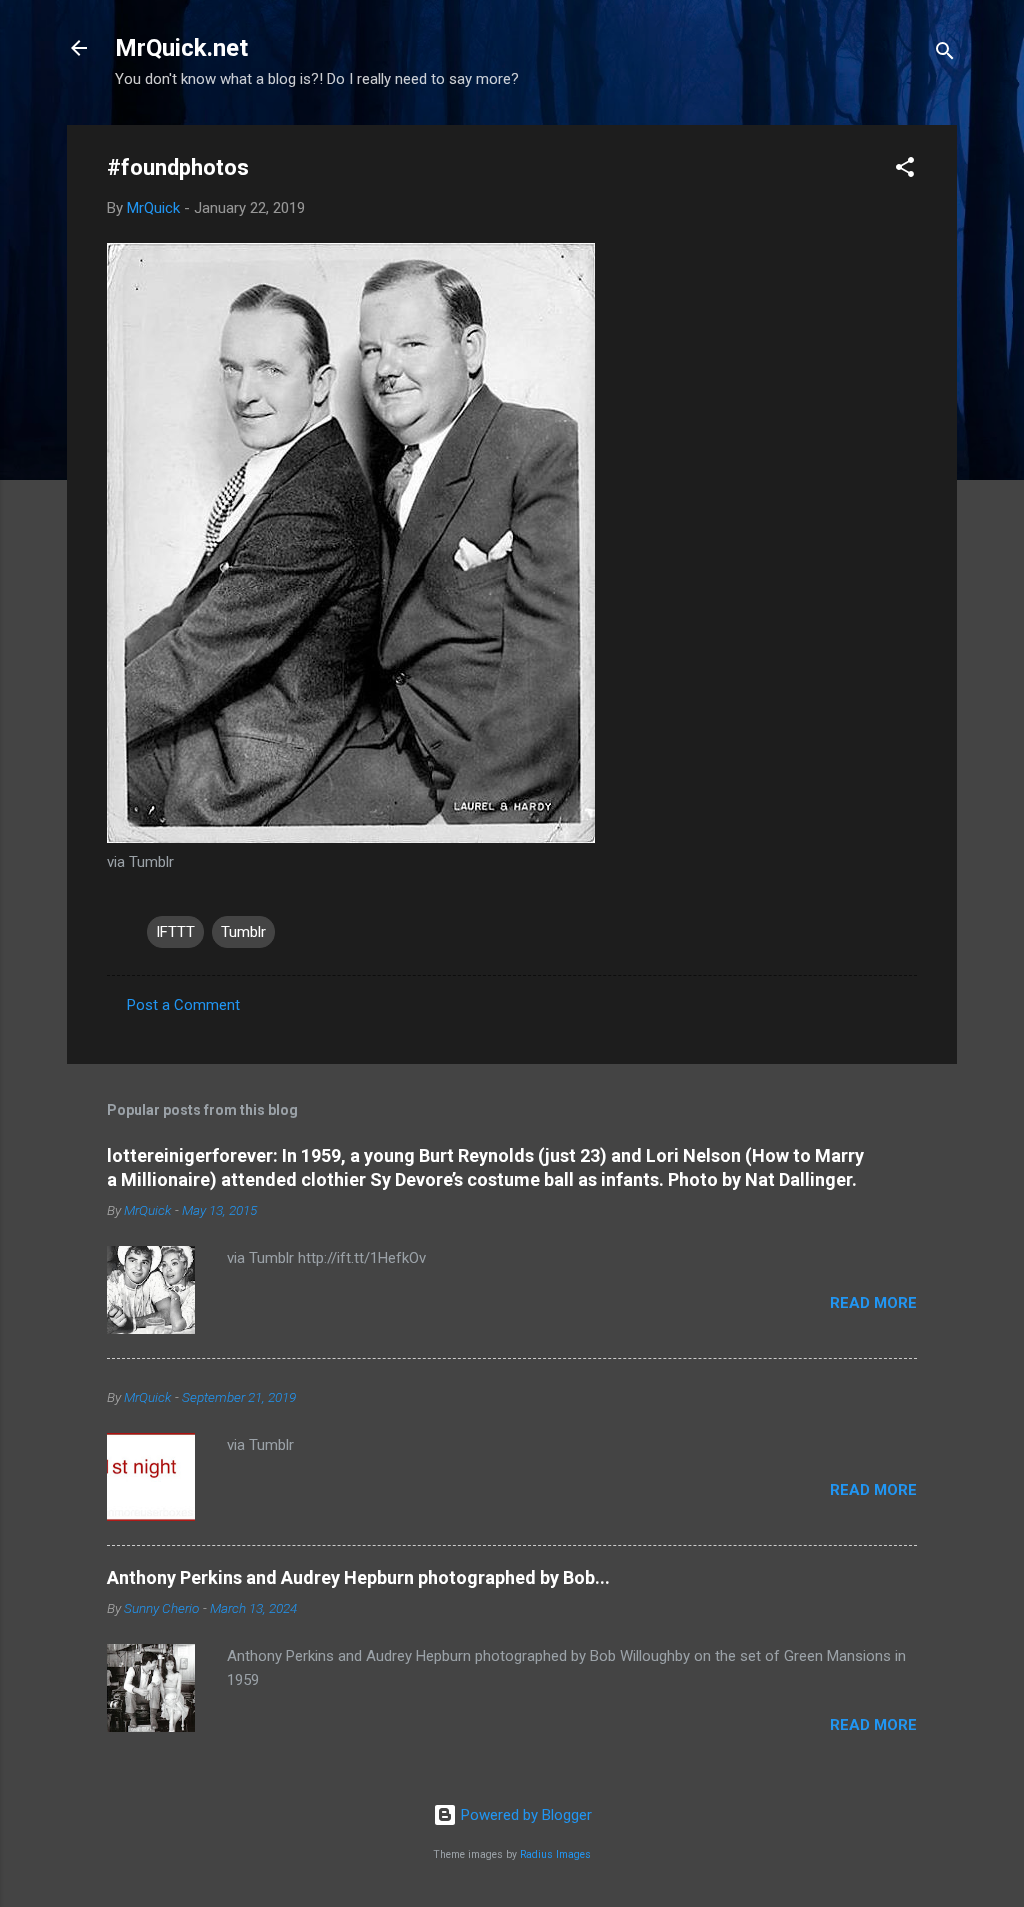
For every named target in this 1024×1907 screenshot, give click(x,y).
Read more (873, 1303)
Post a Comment (183, 1005)
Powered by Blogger (524, 1815)
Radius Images (555, 1854)
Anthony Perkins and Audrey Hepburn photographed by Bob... (358, 1577)
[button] (905, 170)
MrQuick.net (181, 48)
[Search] (945, 54)
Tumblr (243, 932)
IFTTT (175, 932)
